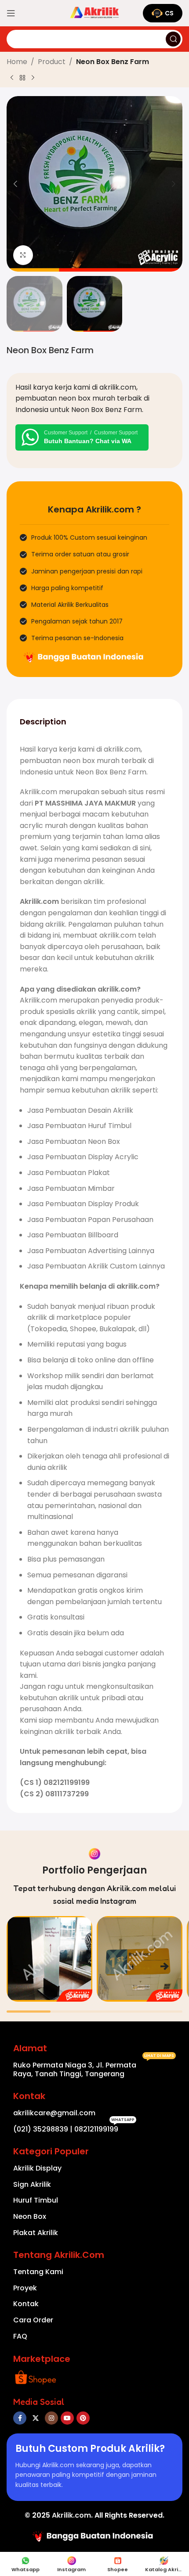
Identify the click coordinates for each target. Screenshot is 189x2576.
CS (169, 13)
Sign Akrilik (32, 2184)
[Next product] (33, 78)
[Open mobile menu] (11, 13)
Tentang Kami (38, 2272)
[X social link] (36, 2418)
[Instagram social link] (51, 2418)
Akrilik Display (37, 2168)
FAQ (20, 2336)
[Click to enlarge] (23, 255)
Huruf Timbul (36, 2200)
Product (52, 62)
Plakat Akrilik (36, 2233)
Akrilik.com (71, 2515)
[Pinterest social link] (83, 2418)
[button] (15, 184)
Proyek (25, 2288)
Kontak (26, 2304)
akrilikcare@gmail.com (54, 2113)
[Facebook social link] (20, 2418)
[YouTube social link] (67, 2418)
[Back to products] (22, 78)
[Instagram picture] (49, 1959)
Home (17, 62)
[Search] (173, 39)
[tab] (43, 721)
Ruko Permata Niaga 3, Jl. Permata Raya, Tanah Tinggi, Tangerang (94, 2068)
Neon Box (30, 2216)
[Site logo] (94, 13)
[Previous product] (12, 78)
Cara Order (33, 2320)
